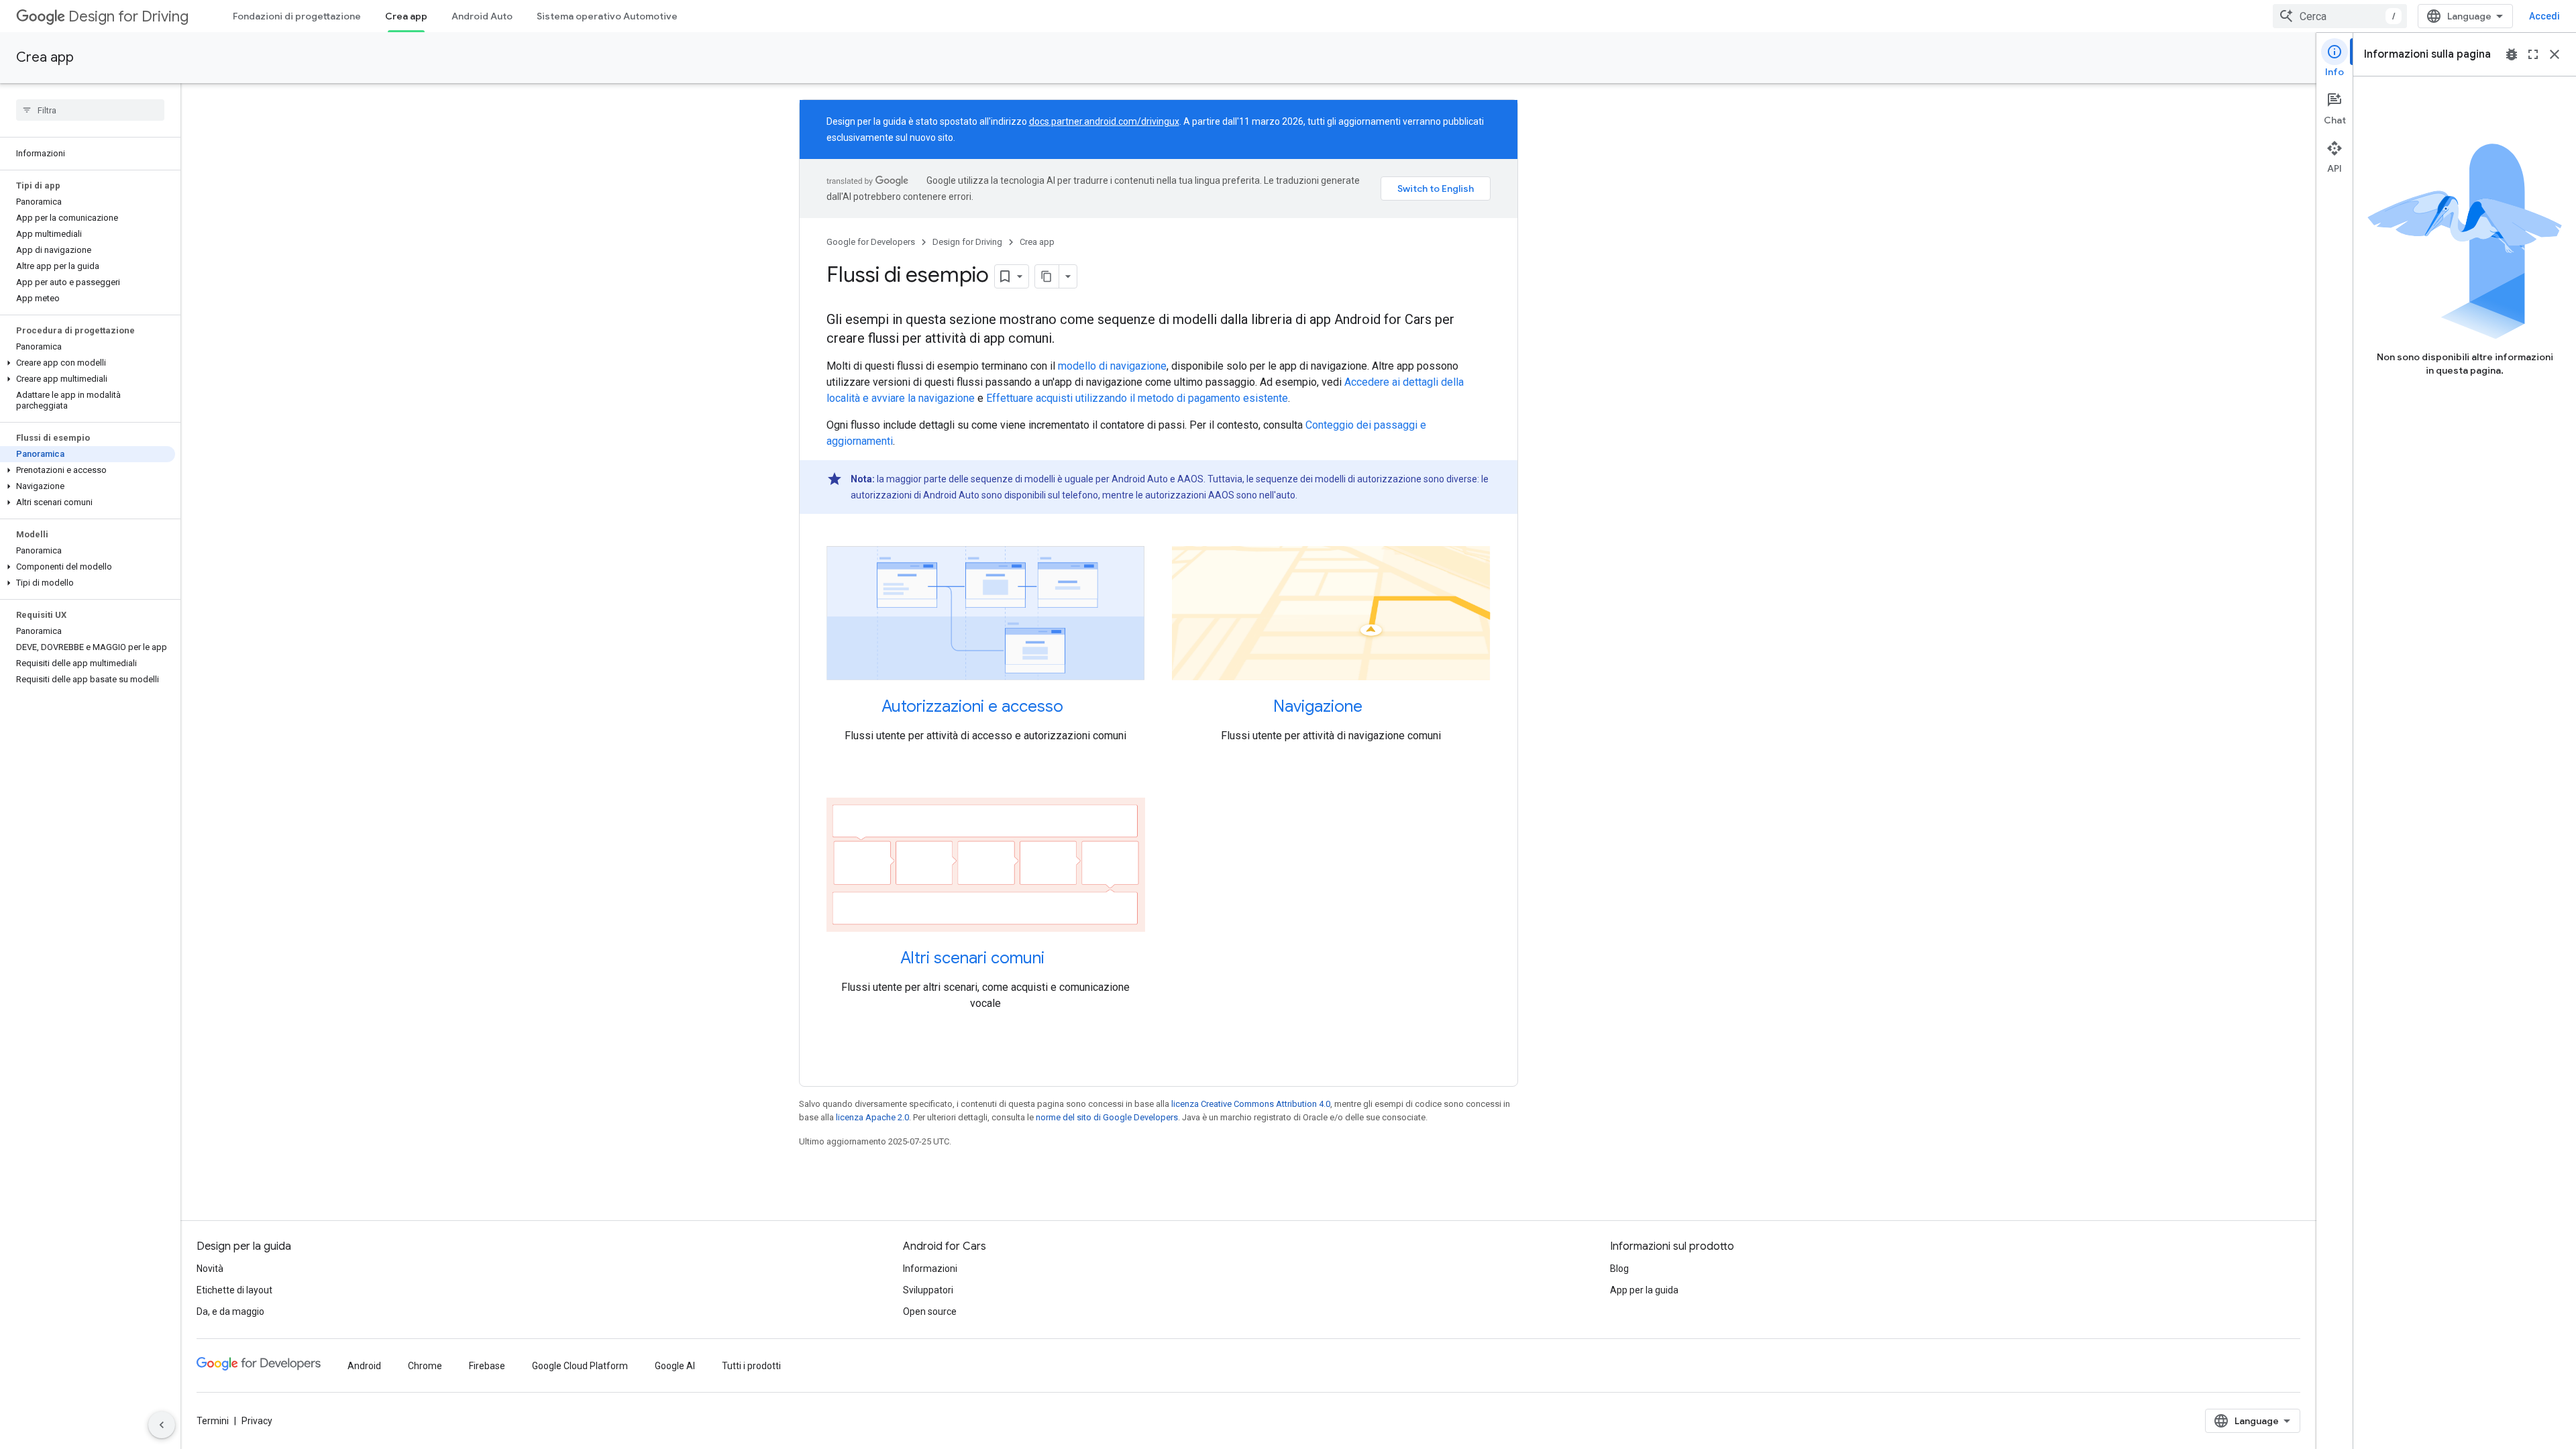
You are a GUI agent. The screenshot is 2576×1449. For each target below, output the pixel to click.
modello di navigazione (1112, 366)
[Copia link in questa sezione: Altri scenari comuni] (1058, 959)
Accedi (2544, 16)
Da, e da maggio (230, 1311)
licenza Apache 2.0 (872, 1117)
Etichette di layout (234, 1290)
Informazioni (930, 1269)
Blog (1619, 1269)
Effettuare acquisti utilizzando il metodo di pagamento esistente (1137, 398)
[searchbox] (90, 110)
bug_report (2512, 54)
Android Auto (482, 16)
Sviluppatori (928, 1290)
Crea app (406, 16)
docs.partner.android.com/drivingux (1104, 121)
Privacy (257, 1421)
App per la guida (1644, 1290)
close (2555, 54)
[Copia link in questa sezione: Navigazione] (1376, 708)
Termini (213, 1421)
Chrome (425, 1366)
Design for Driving (128, 16)
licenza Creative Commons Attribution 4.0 (1251, 1104)
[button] (88, 363)
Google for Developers (871, 242)
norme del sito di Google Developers (1107, 1117)
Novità (210, 1269)
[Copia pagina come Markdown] (1047, 276)
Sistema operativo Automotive (607, 16)
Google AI (675, 1366)
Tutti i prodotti (751, 1366)
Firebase (487, 1366)
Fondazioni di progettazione (297, 16)
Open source (930, 1311)
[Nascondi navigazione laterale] (162, 1425)
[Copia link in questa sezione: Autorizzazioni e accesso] (1077, 708)
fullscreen (2533, 54)
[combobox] (2340, 16)
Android (364, 1366)
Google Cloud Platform (580, 1366)
